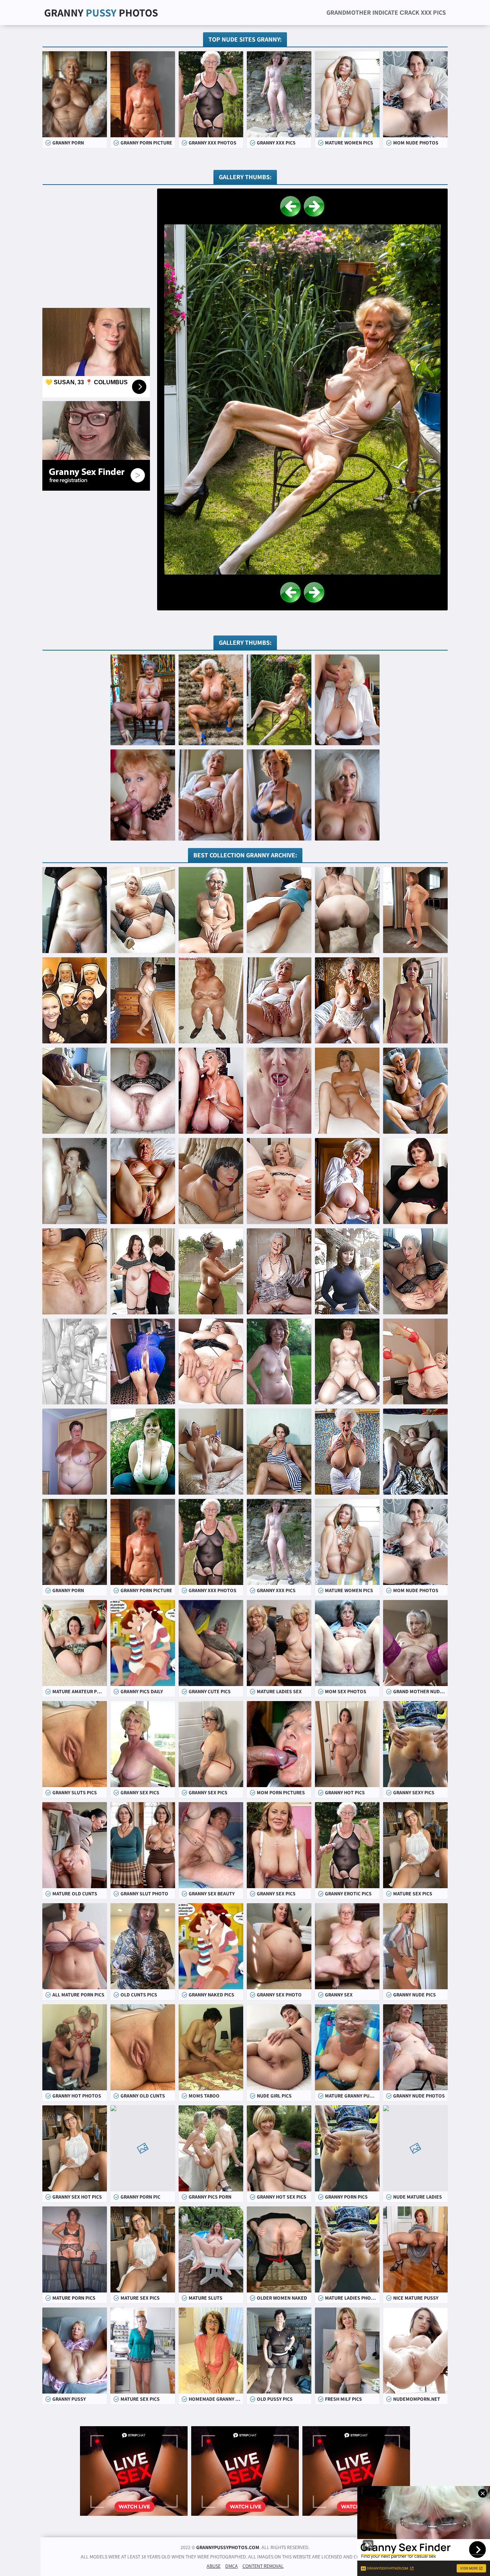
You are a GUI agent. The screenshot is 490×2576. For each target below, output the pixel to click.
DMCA (232, 2566)
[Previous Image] (291, 206)
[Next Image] (314, 206)
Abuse (214, 2566)
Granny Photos (101, 13)
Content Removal (263, 2566)
